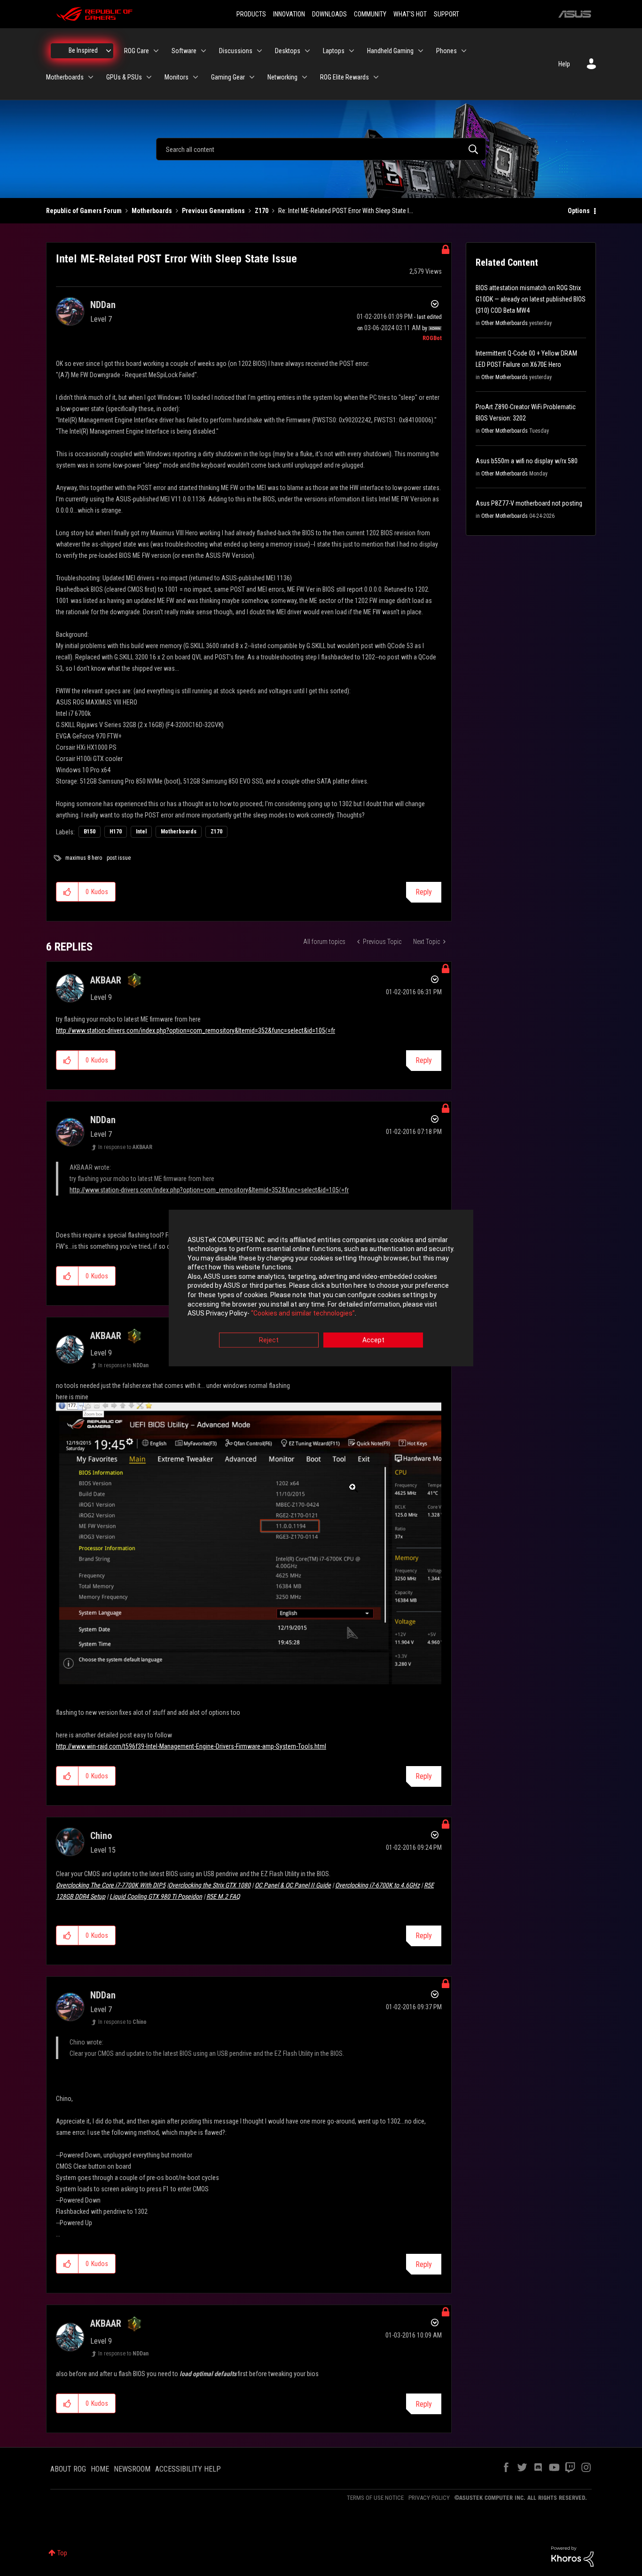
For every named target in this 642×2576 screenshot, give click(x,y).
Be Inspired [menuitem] (83, 50)
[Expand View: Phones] (464, 51)
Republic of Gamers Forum (84, 211)
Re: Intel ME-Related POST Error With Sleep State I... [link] (346, 211)
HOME (100, 2469)
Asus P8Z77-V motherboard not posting (529, 503)
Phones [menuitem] (446, 51)
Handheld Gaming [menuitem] (390, 51)
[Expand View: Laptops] (352, 51)
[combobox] (321, 149)
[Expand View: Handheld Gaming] (421, 51)
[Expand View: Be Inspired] (109, 51)
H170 (116, 832)
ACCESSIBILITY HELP (188, 2469)
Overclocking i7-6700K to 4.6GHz (377, 1885)
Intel (141, 832)
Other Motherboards (505, 323)
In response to (125, 1147)
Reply (424, 892)
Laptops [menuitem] (334, 51)
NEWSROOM (132, 2469)
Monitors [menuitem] (176, 77)
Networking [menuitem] (282, 77)
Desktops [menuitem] (288, 51)
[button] (67, 892)
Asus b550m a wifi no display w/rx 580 (527, 461)
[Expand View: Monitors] (196, 77)
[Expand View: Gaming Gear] (252, 77)
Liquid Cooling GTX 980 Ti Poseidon (156, 1896)
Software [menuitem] (184, 51)
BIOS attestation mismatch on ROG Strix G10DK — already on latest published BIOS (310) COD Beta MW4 (531, 299)
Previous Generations (213, 211)
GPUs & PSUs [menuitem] (124, 77)
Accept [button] (373, 1340)
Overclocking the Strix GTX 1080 (209, 1885)
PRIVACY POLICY (429, 2498)
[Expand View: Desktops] (307, 51)
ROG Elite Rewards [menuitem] (344, 77)
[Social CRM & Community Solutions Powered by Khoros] (572, 2556)
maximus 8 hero (84, 858)
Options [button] (579, 211)
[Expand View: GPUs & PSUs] (149, 77)
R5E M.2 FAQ (223, 1896)
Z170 (262, 211)
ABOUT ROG (68, 2469)
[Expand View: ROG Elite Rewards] (376, 77)
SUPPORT (446, 14)
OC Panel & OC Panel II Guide (293, 1885)
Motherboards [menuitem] (65, 77)
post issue (119, 858)
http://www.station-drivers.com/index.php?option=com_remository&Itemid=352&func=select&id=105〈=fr (196, 1030)
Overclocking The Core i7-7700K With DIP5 (111, 1885)
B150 (90, 832)
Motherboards (152, 211)
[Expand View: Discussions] (259, 51)
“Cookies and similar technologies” (303, 1314)
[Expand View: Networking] (305, 77)
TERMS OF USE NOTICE (375, 2498)
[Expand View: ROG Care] (156, 51)
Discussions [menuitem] (236, 51)
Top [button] (62, 2553)
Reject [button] (269, 1340)
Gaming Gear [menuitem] (228, 77)
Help (564, 64)
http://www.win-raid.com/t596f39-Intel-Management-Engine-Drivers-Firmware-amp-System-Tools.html (191, 1746)
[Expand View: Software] (204, 51)
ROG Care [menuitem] (137, 51)
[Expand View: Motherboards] (91, 77)
